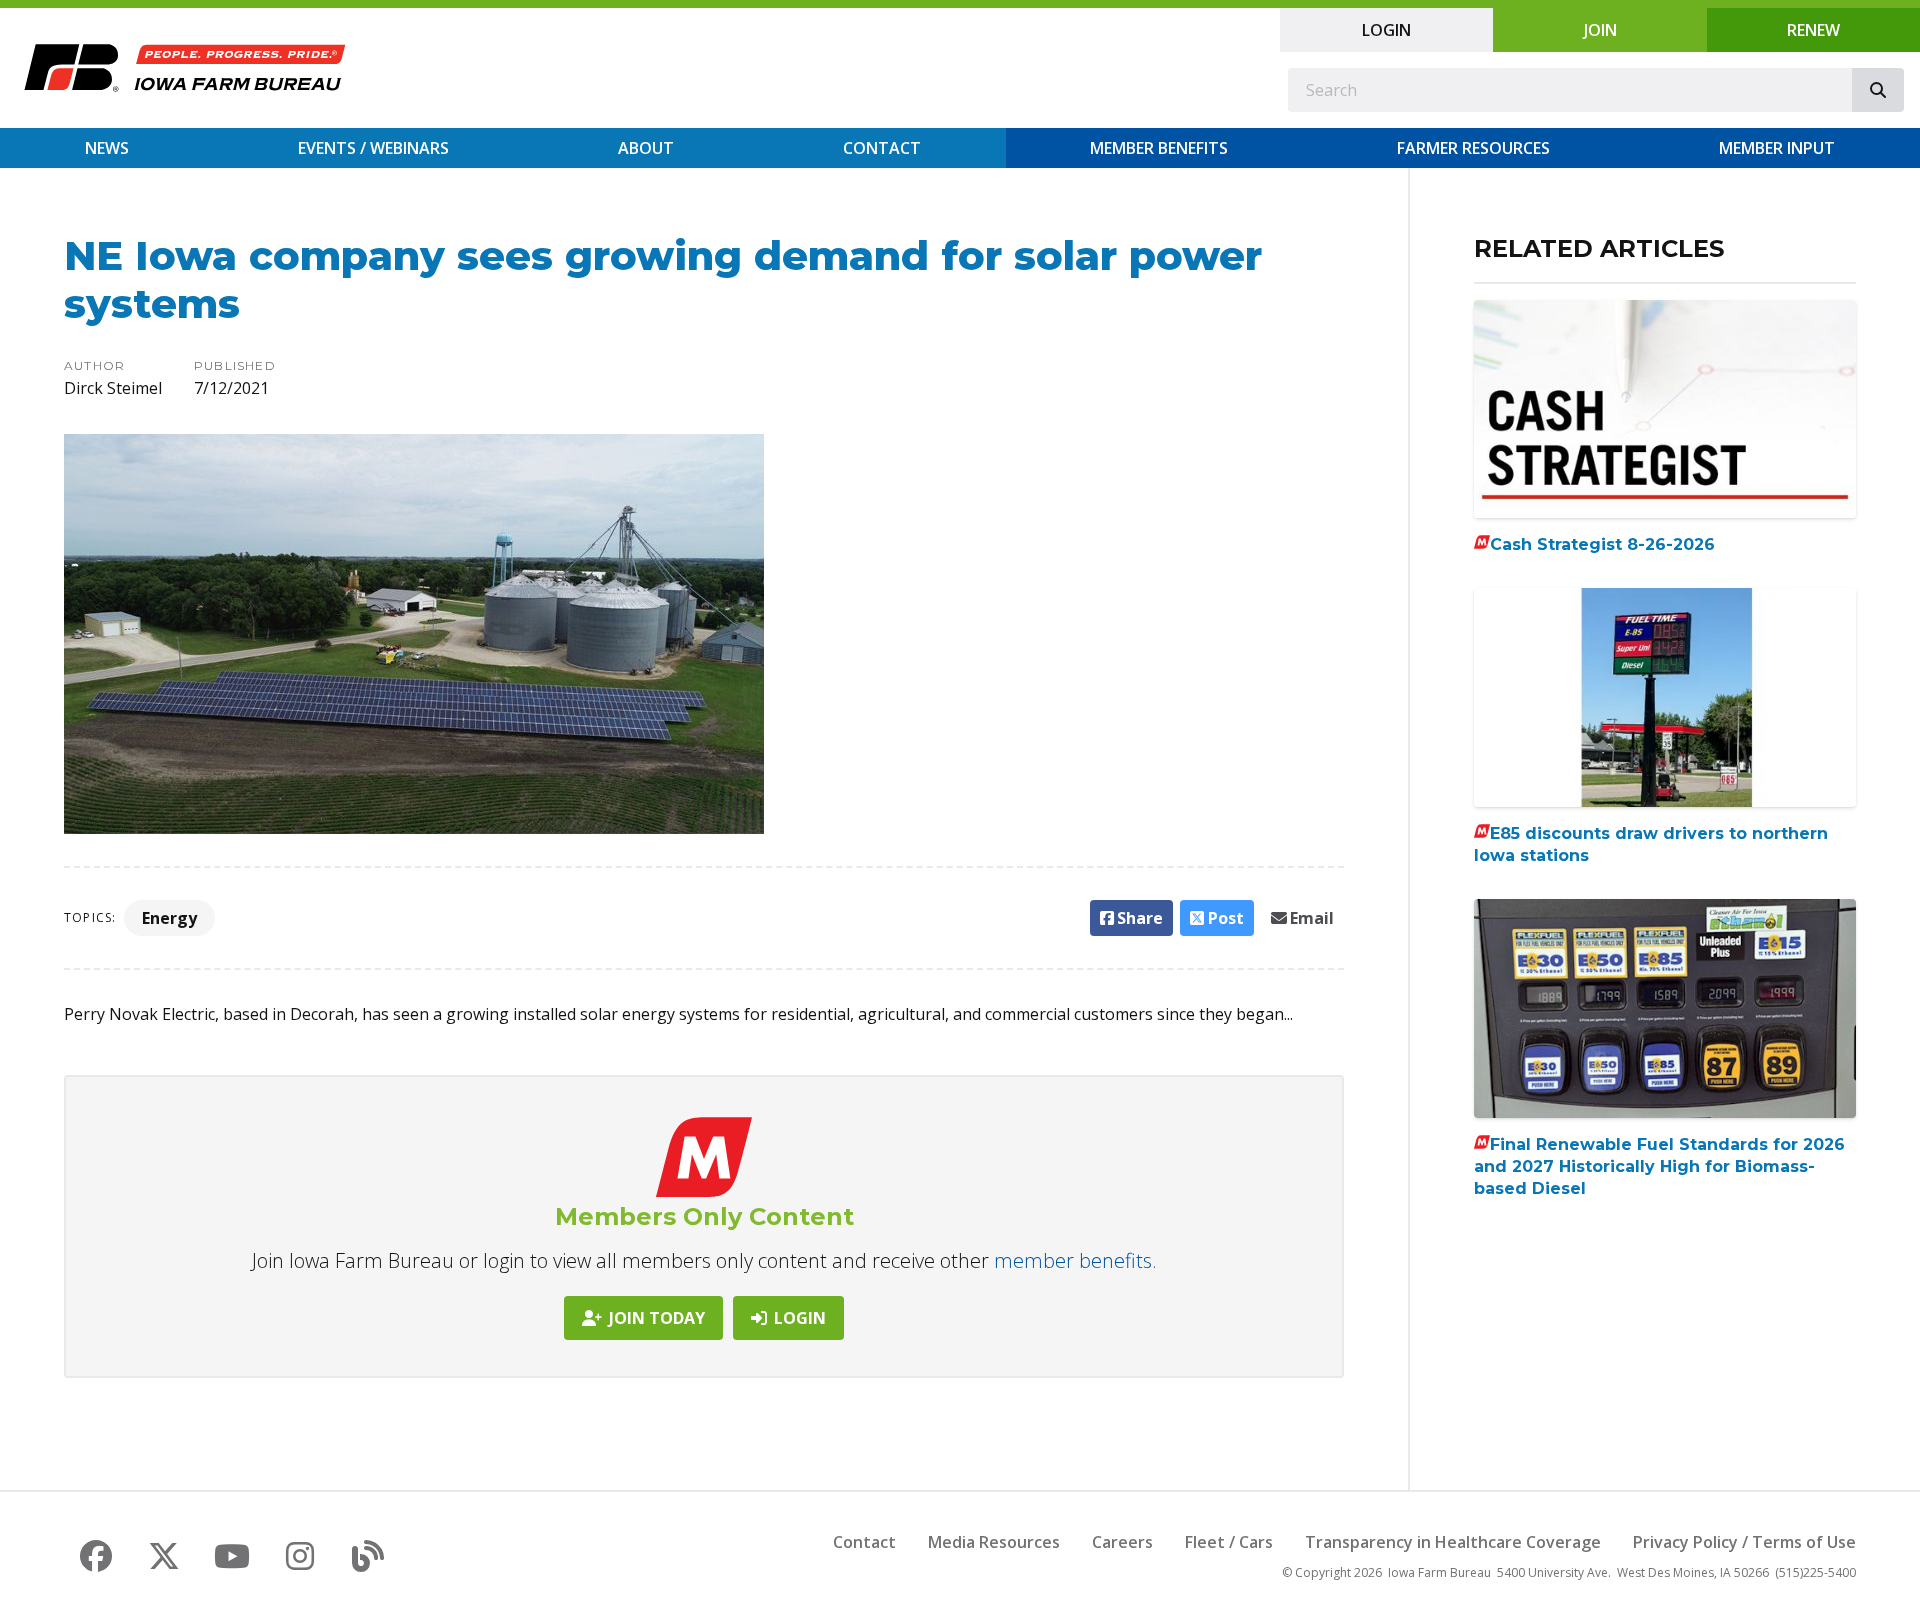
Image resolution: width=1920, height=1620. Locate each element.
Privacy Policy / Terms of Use (1744, 1542)
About (646, 148)
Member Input (1777, 148)
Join (1600, 30)
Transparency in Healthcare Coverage (1453, 1542)
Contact (882, 148)
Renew (1813, 30)
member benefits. (1075, 1260)
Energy (169, 918)
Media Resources (994, 1542)
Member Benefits (1159, 148)
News (107, 148)
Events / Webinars (373, 148)
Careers (1122, 1542)
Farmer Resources (1473, 148)
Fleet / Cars (1229, 1542)
